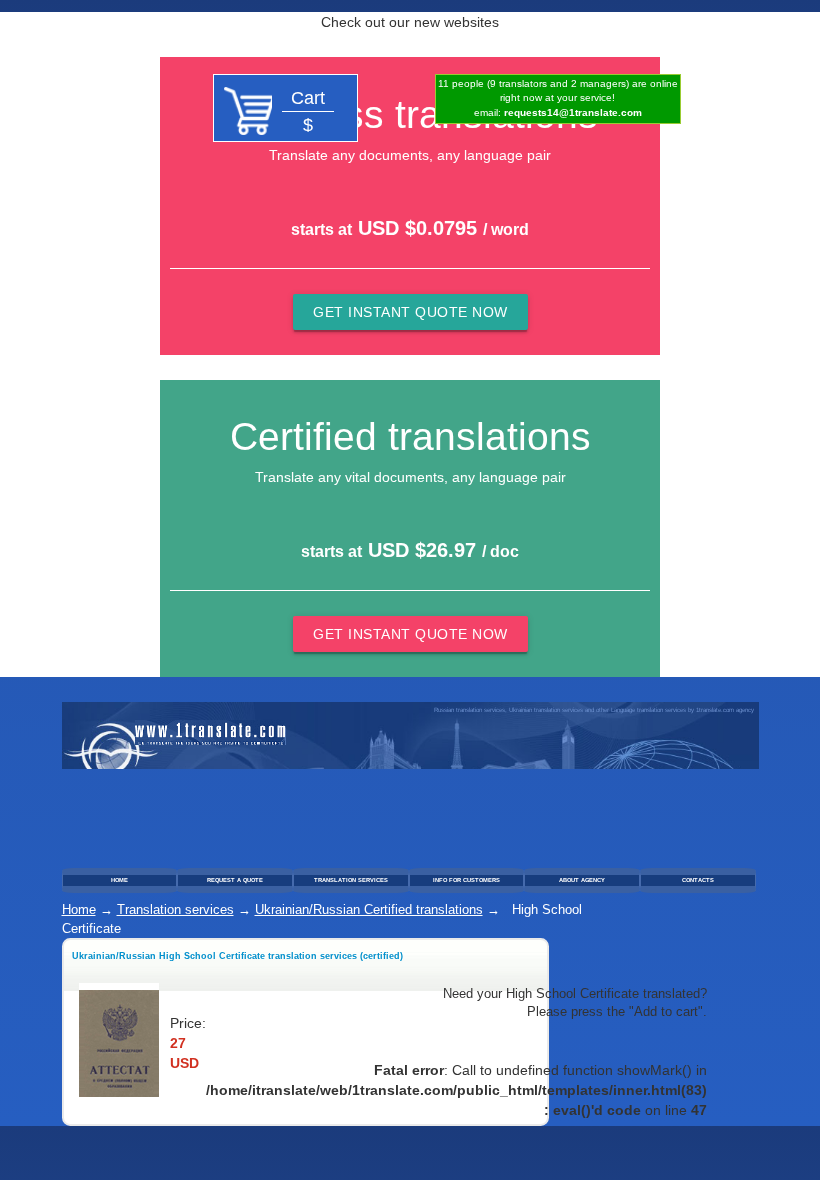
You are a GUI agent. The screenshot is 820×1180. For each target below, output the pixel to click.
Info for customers (466, 880)
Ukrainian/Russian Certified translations (369, 909)
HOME (119, 880)
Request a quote (235, 880)
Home (79, 909)
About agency (582, 880)
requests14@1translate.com (573, 112)
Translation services (351, 880)
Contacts (698, 880)
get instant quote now (410, 312)
